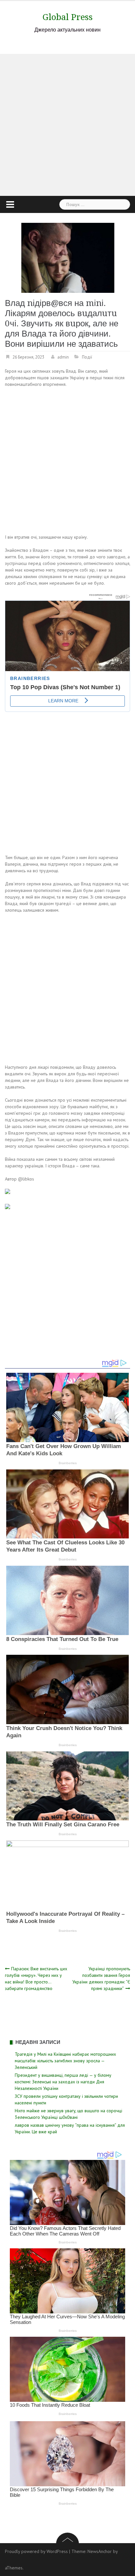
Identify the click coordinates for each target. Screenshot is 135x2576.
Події (87, 357)
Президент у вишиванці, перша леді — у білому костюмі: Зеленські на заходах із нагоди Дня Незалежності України (63, 2082)
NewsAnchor (100, 2551)
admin (63, 357)
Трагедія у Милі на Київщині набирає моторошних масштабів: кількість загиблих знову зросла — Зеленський (65, 2061)
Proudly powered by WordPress (36, 2551)
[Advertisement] (67, 125)
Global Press (68, 17)
